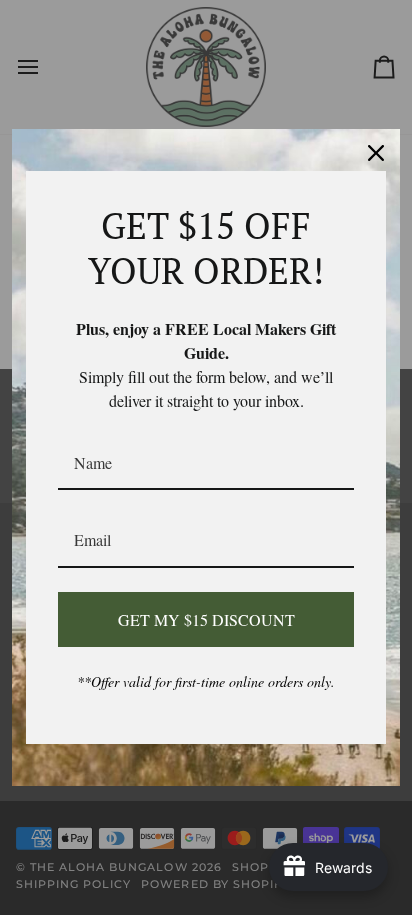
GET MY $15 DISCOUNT (206, 619)
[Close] (376, 153)
